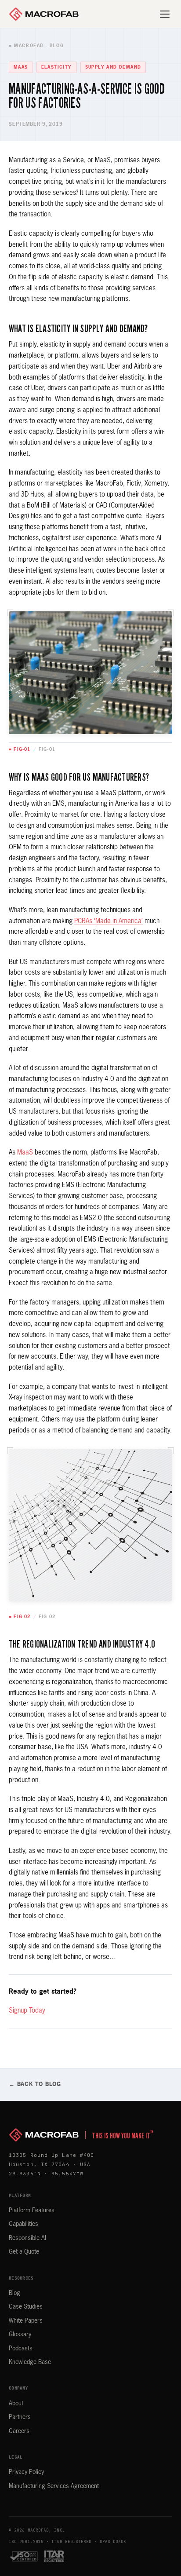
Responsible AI (27, 2238)
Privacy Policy (26, 2472)
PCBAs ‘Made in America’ (109, 921)
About (16, 2404)
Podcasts (21, 2349)
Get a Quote (24, 2252)
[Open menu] (165, 14)
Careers (19, 2431)
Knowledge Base (30, 2362)
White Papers (26, 2321)
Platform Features (32, 2211)
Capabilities (24, 2224)
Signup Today (27, 2011)
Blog (14, 2293)
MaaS (25, 1153)
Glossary (20, 2335)
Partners (20, 2417)
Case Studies (26, 2307)
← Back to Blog (35, 2085)
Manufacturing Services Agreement (54, 2486)
